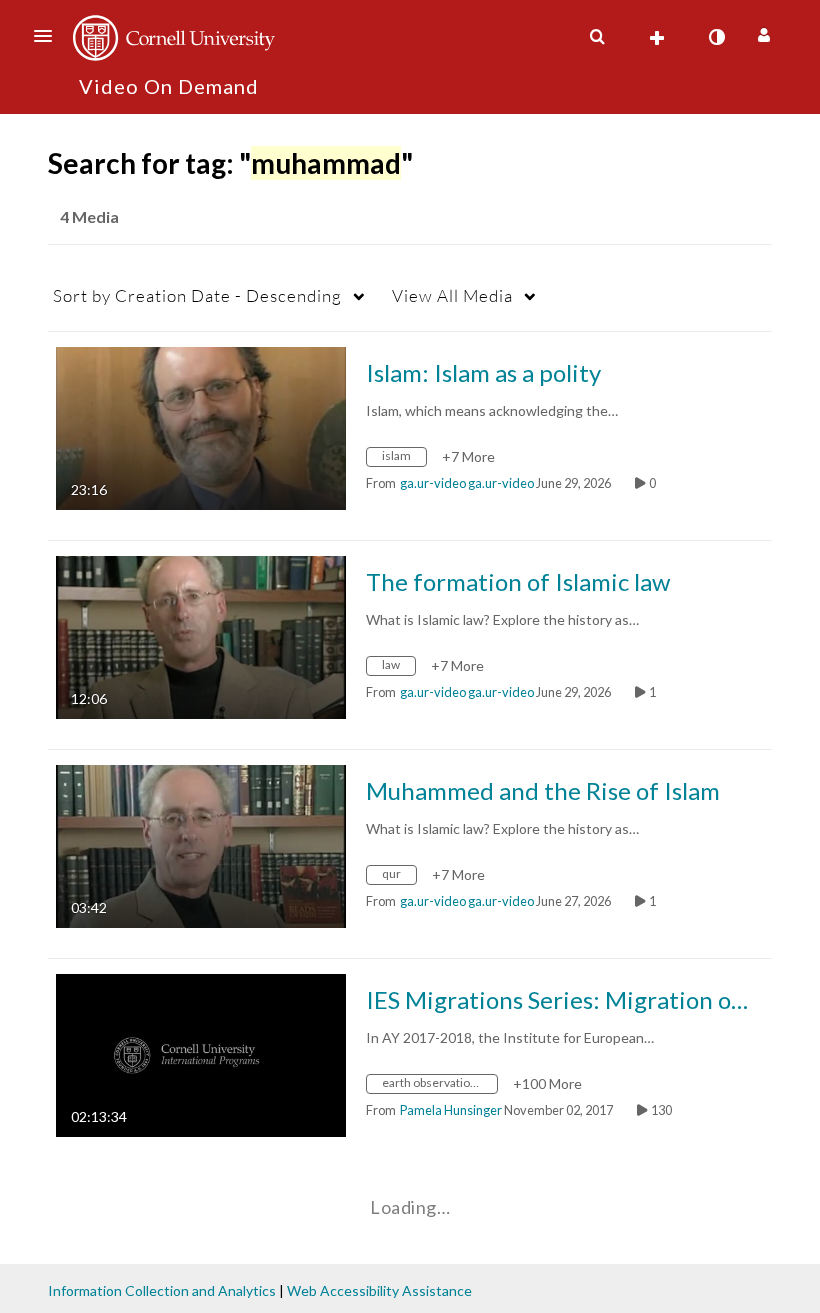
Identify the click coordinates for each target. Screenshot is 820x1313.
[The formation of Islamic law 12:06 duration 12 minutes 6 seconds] (201, 635)
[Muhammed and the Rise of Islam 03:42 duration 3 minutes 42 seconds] (201, 844)
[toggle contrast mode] (716, 37)
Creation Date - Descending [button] (197, 295)
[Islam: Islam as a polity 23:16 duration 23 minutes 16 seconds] (201, 426)
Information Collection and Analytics (162, 1290)
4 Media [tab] (89, 216)
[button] (49, 36)
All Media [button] (452, 295)
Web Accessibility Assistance (379, 1290)
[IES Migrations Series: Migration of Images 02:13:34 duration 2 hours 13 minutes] (201, 1053)
